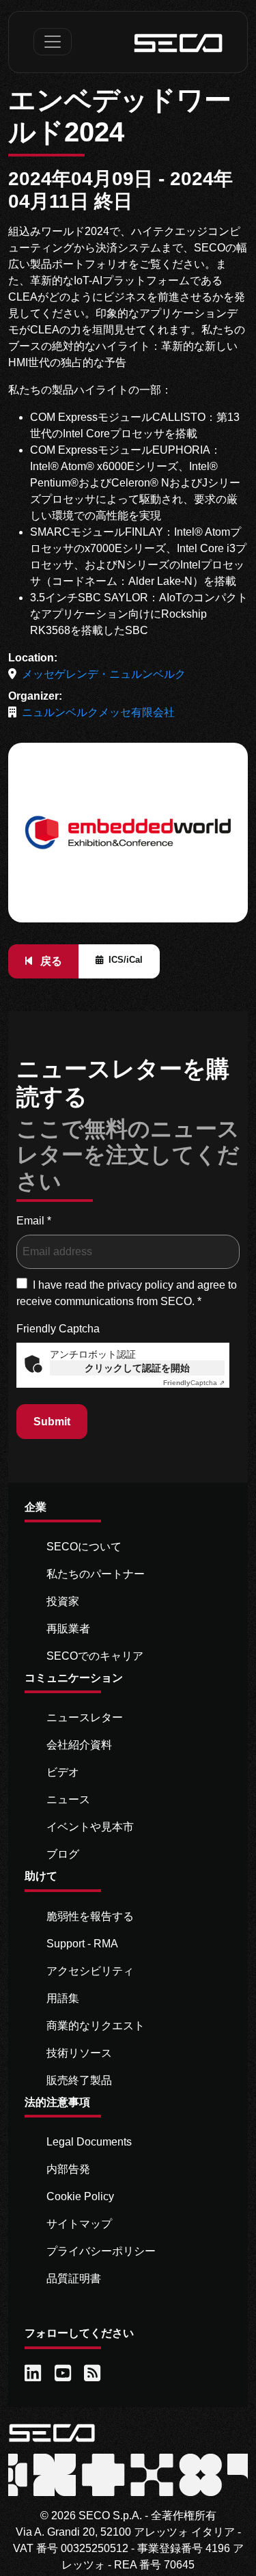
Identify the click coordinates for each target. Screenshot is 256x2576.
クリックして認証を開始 (137, 1368)
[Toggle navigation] (53, 42)
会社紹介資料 (79, 1745)
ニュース (68, 1799)
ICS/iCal (126, 960)
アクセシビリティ (90, 1971)
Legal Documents (89, 2142)
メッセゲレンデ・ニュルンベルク (104, 674)
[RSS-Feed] (94, 2374)
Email (34, 1221)
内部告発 (68, 2169)
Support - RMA (82, 1944)
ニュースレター (85, 1717)
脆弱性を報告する (90, 1916)
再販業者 (68, 1629)
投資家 (63, 1601)
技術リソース (79, 2053)
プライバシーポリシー (101, 2251)
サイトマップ (79, 2224)
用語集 (63, 1998)
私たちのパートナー (96, 1574)
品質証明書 (74, 2278)
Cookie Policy (80, 2196)
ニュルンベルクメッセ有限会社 (98, 712)
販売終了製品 (79, 2080)
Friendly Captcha (58, 1329)
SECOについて (84, 1547)
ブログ (63, 1854)
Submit (52, 1422)
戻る (50, 961)
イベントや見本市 (90, 1827)
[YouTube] (64, 2374)
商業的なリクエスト (96, 2026)
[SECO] (52, 2432)
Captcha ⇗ (194, 1383)
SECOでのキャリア (95, 1656)
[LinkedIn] (34, 2374)
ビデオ (63, 1772)
